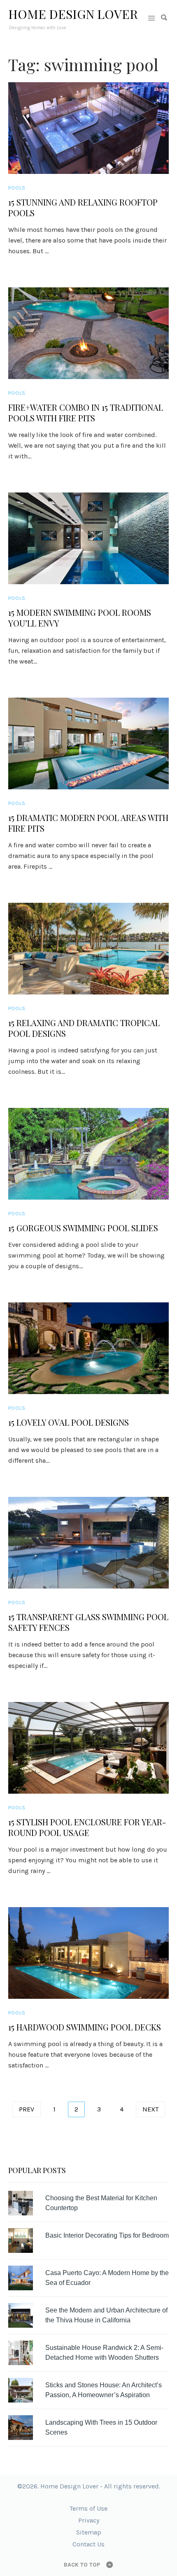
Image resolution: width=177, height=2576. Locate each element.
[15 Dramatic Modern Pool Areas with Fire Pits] (88, 743)
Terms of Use (88, 2508)
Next (150, 2109)
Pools (17, 188)
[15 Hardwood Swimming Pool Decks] (88, 1953)
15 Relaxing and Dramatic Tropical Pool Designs (84, 1028)
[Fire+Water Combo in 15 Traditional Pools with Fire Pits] (88, 333)
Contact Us (88, 2544)
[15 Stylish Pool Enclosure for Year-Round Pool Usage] (88, 1748)
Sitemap (89, 2532)
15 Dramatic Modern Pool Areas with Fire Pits (88, 823)
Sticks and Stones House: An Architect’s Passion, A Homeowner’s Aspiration (104, 2390)
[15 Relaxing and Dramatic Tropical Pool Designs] (88, 949)
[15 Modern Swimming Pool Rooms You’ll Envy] (88, 538)
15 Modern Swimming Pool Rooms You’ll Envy (80, 618)
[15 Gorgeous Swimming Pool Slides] (88, 1154)
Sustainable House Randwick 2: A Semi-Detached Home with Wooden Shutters (104, 2353)
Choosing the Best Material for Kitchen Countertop (101, 2203)
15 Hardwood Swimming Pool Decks (85, 2027)
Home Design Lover (73, 14)
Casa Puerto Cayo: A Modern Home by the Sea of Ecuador (107, 2278)
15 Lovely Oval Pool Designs (69, 1422)
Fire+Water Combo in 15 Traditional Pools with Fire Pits (86, 413)
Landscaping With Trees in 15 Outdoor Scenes (101, 2427)
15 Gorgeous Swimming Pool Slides (83, 1228)
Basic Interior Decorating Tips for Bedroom (107, 2235)
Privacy (89, 2520)
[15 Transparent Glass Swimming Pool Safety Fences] (88, 1543)
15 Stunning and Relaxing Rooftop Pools (83, 208)
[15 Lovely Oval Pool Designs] (88, 1348)
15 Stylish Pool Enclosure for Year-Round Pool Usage (87, 1827)
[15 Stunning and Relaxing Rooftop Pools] (88, 128)
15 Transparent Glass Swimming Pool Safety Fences (88, 1622)
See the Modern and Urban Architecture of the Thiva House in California (106, 2315)
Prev (27, 2109)
